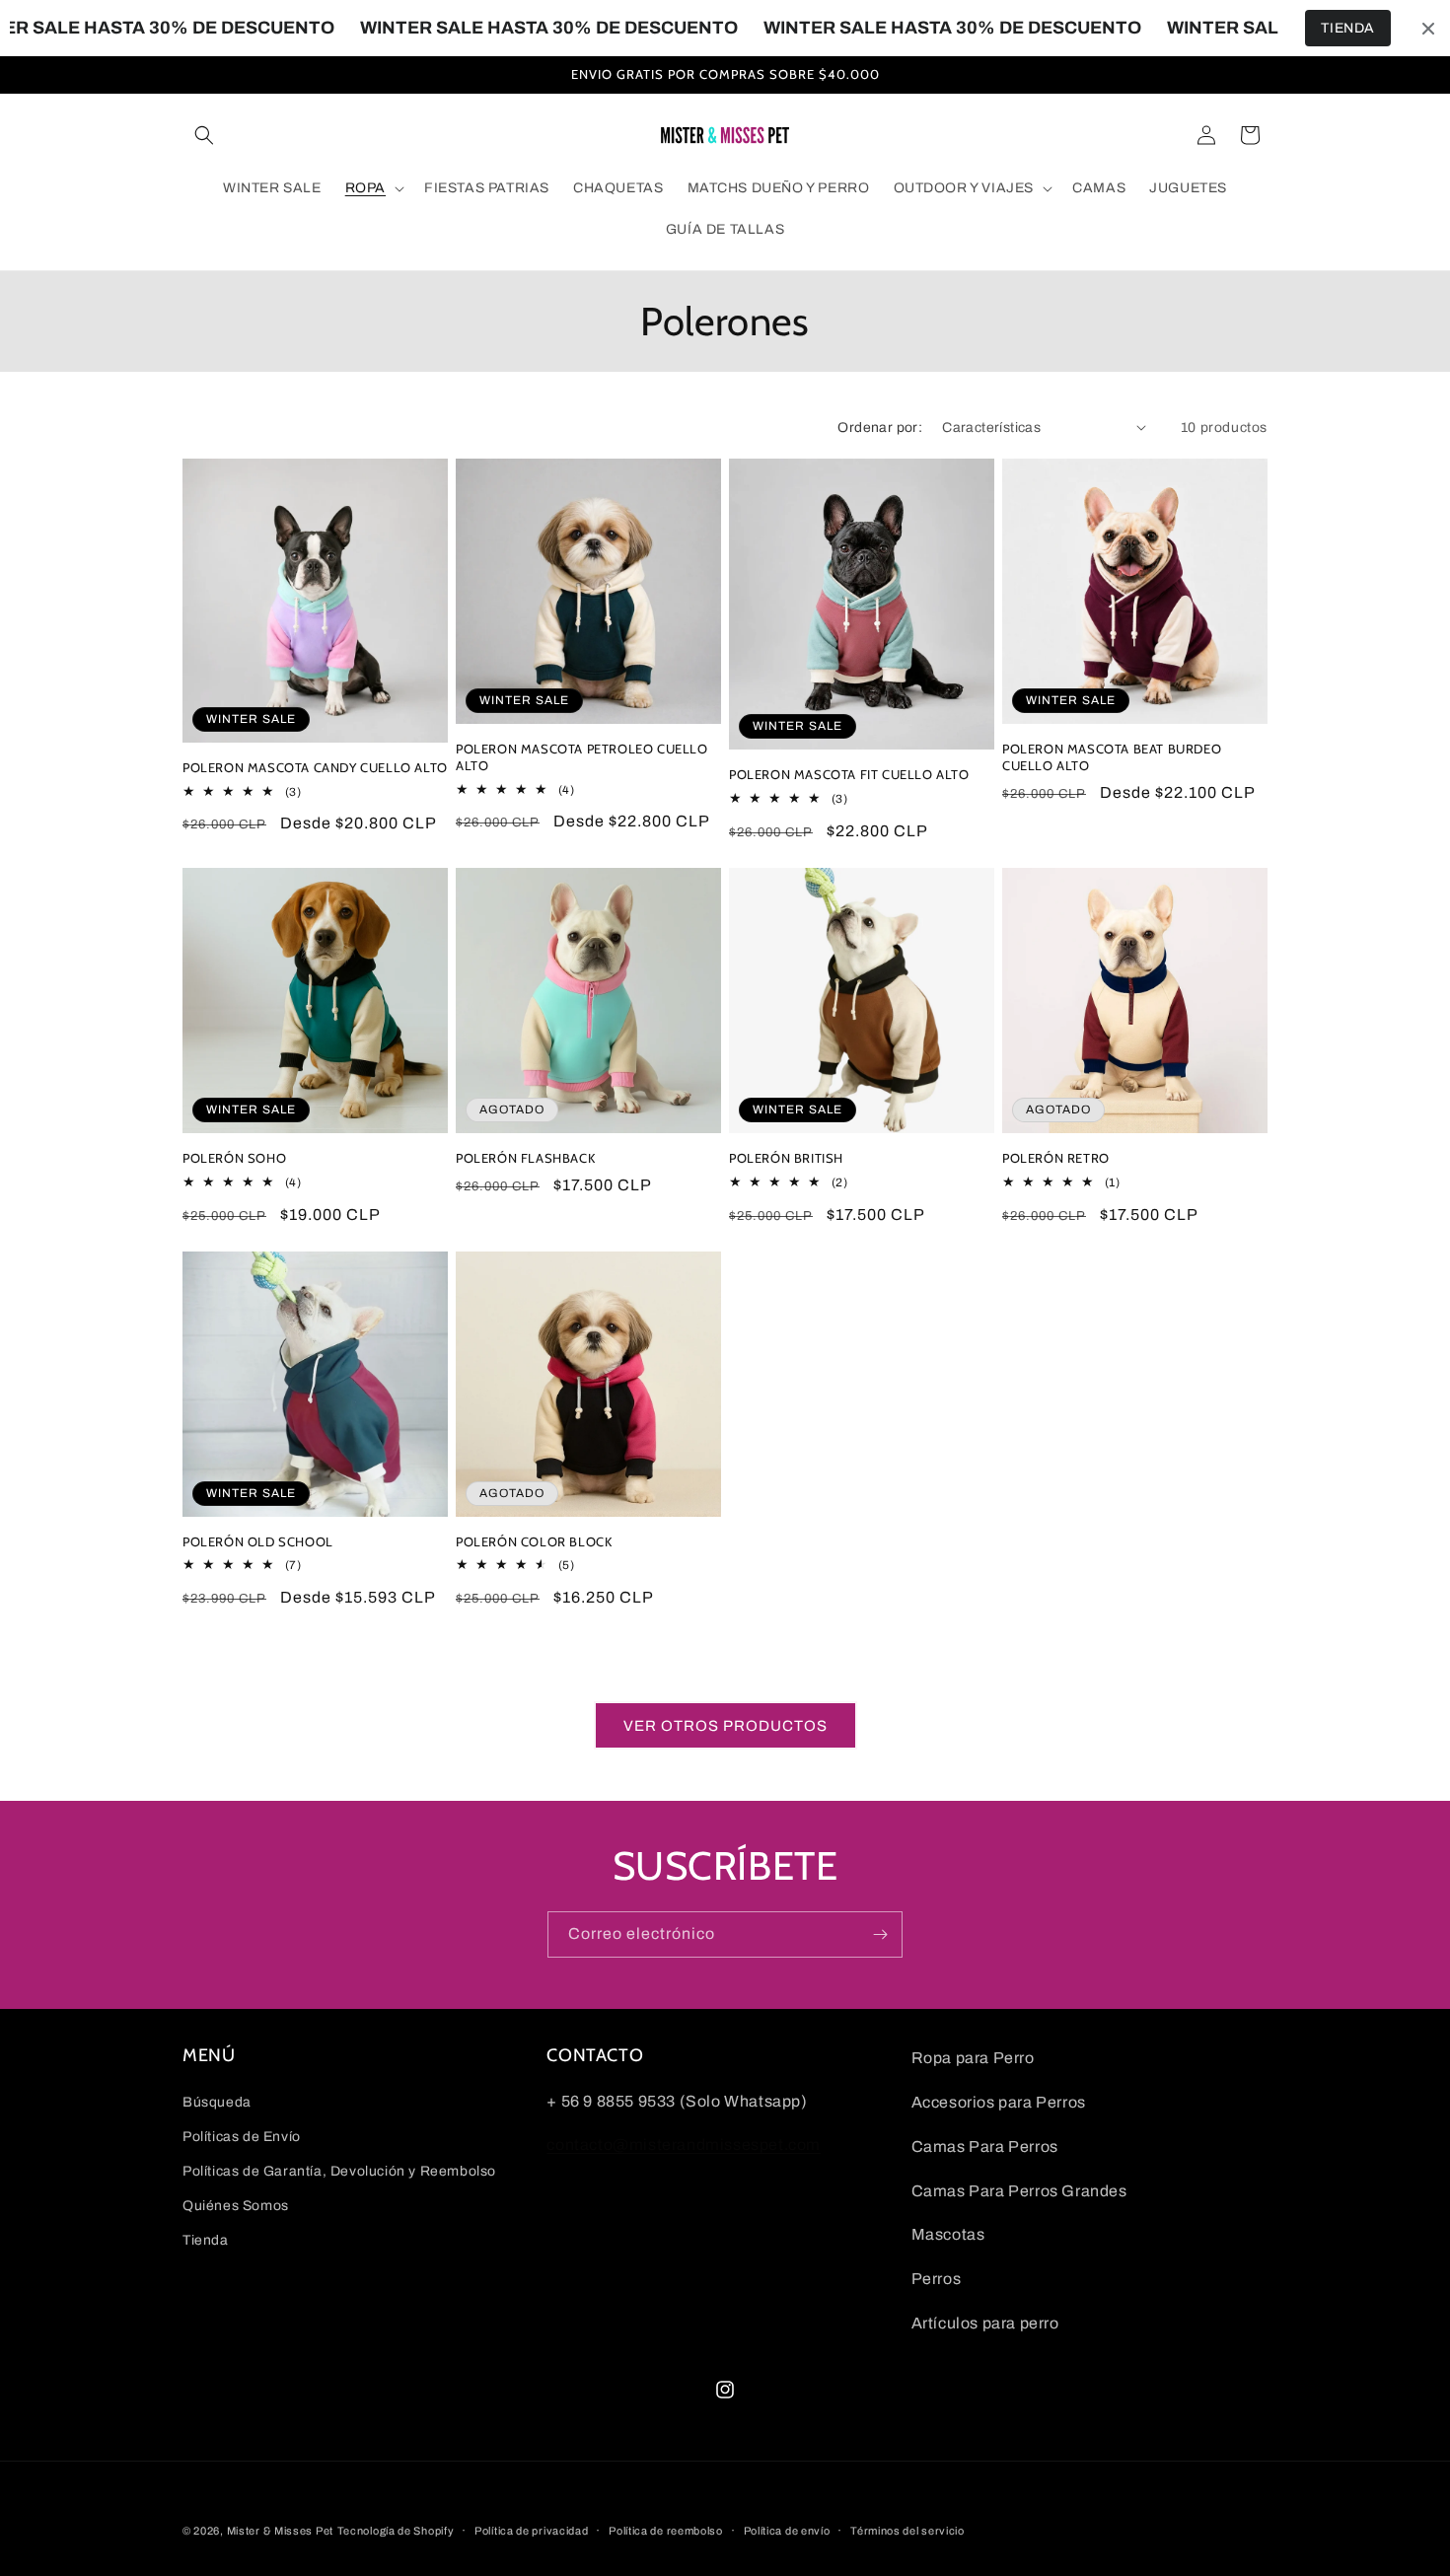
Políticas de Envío (242, 2137)
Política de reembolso (666, 2531)
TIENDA (1348, 28)
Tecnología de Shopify (396, 2531)
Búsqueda (217, 2102)
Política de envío (787, 2531)
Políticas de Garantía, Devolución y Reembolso (339, 2171)
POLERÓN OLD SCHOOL (258, 1541)
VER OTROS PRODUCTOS (725, 1726)
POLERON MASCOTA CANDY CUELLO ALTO (315, 767)
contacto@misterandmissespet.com (684, 2145)
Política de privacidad (531, 2531)
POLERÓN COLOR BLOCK (534, 1541)
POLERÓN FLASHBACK (525, 1158)
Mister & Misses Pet (280, 2531)
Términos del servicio (907, 2531)
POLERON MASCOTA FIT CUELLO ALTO (849, 774)
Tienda (206, 2240)
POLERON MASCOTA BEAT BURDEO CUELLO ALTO (1112, 757)
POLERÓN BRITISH (786, 1158)
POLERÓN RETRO (1056, 1158)
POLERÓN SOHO (234, 1158)
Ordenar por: (880, 428)
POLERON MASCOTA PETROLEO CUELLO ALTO (582, 757)
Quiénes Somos (236, 2206)
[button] (204, 135)
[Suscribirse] (880, 1934)
